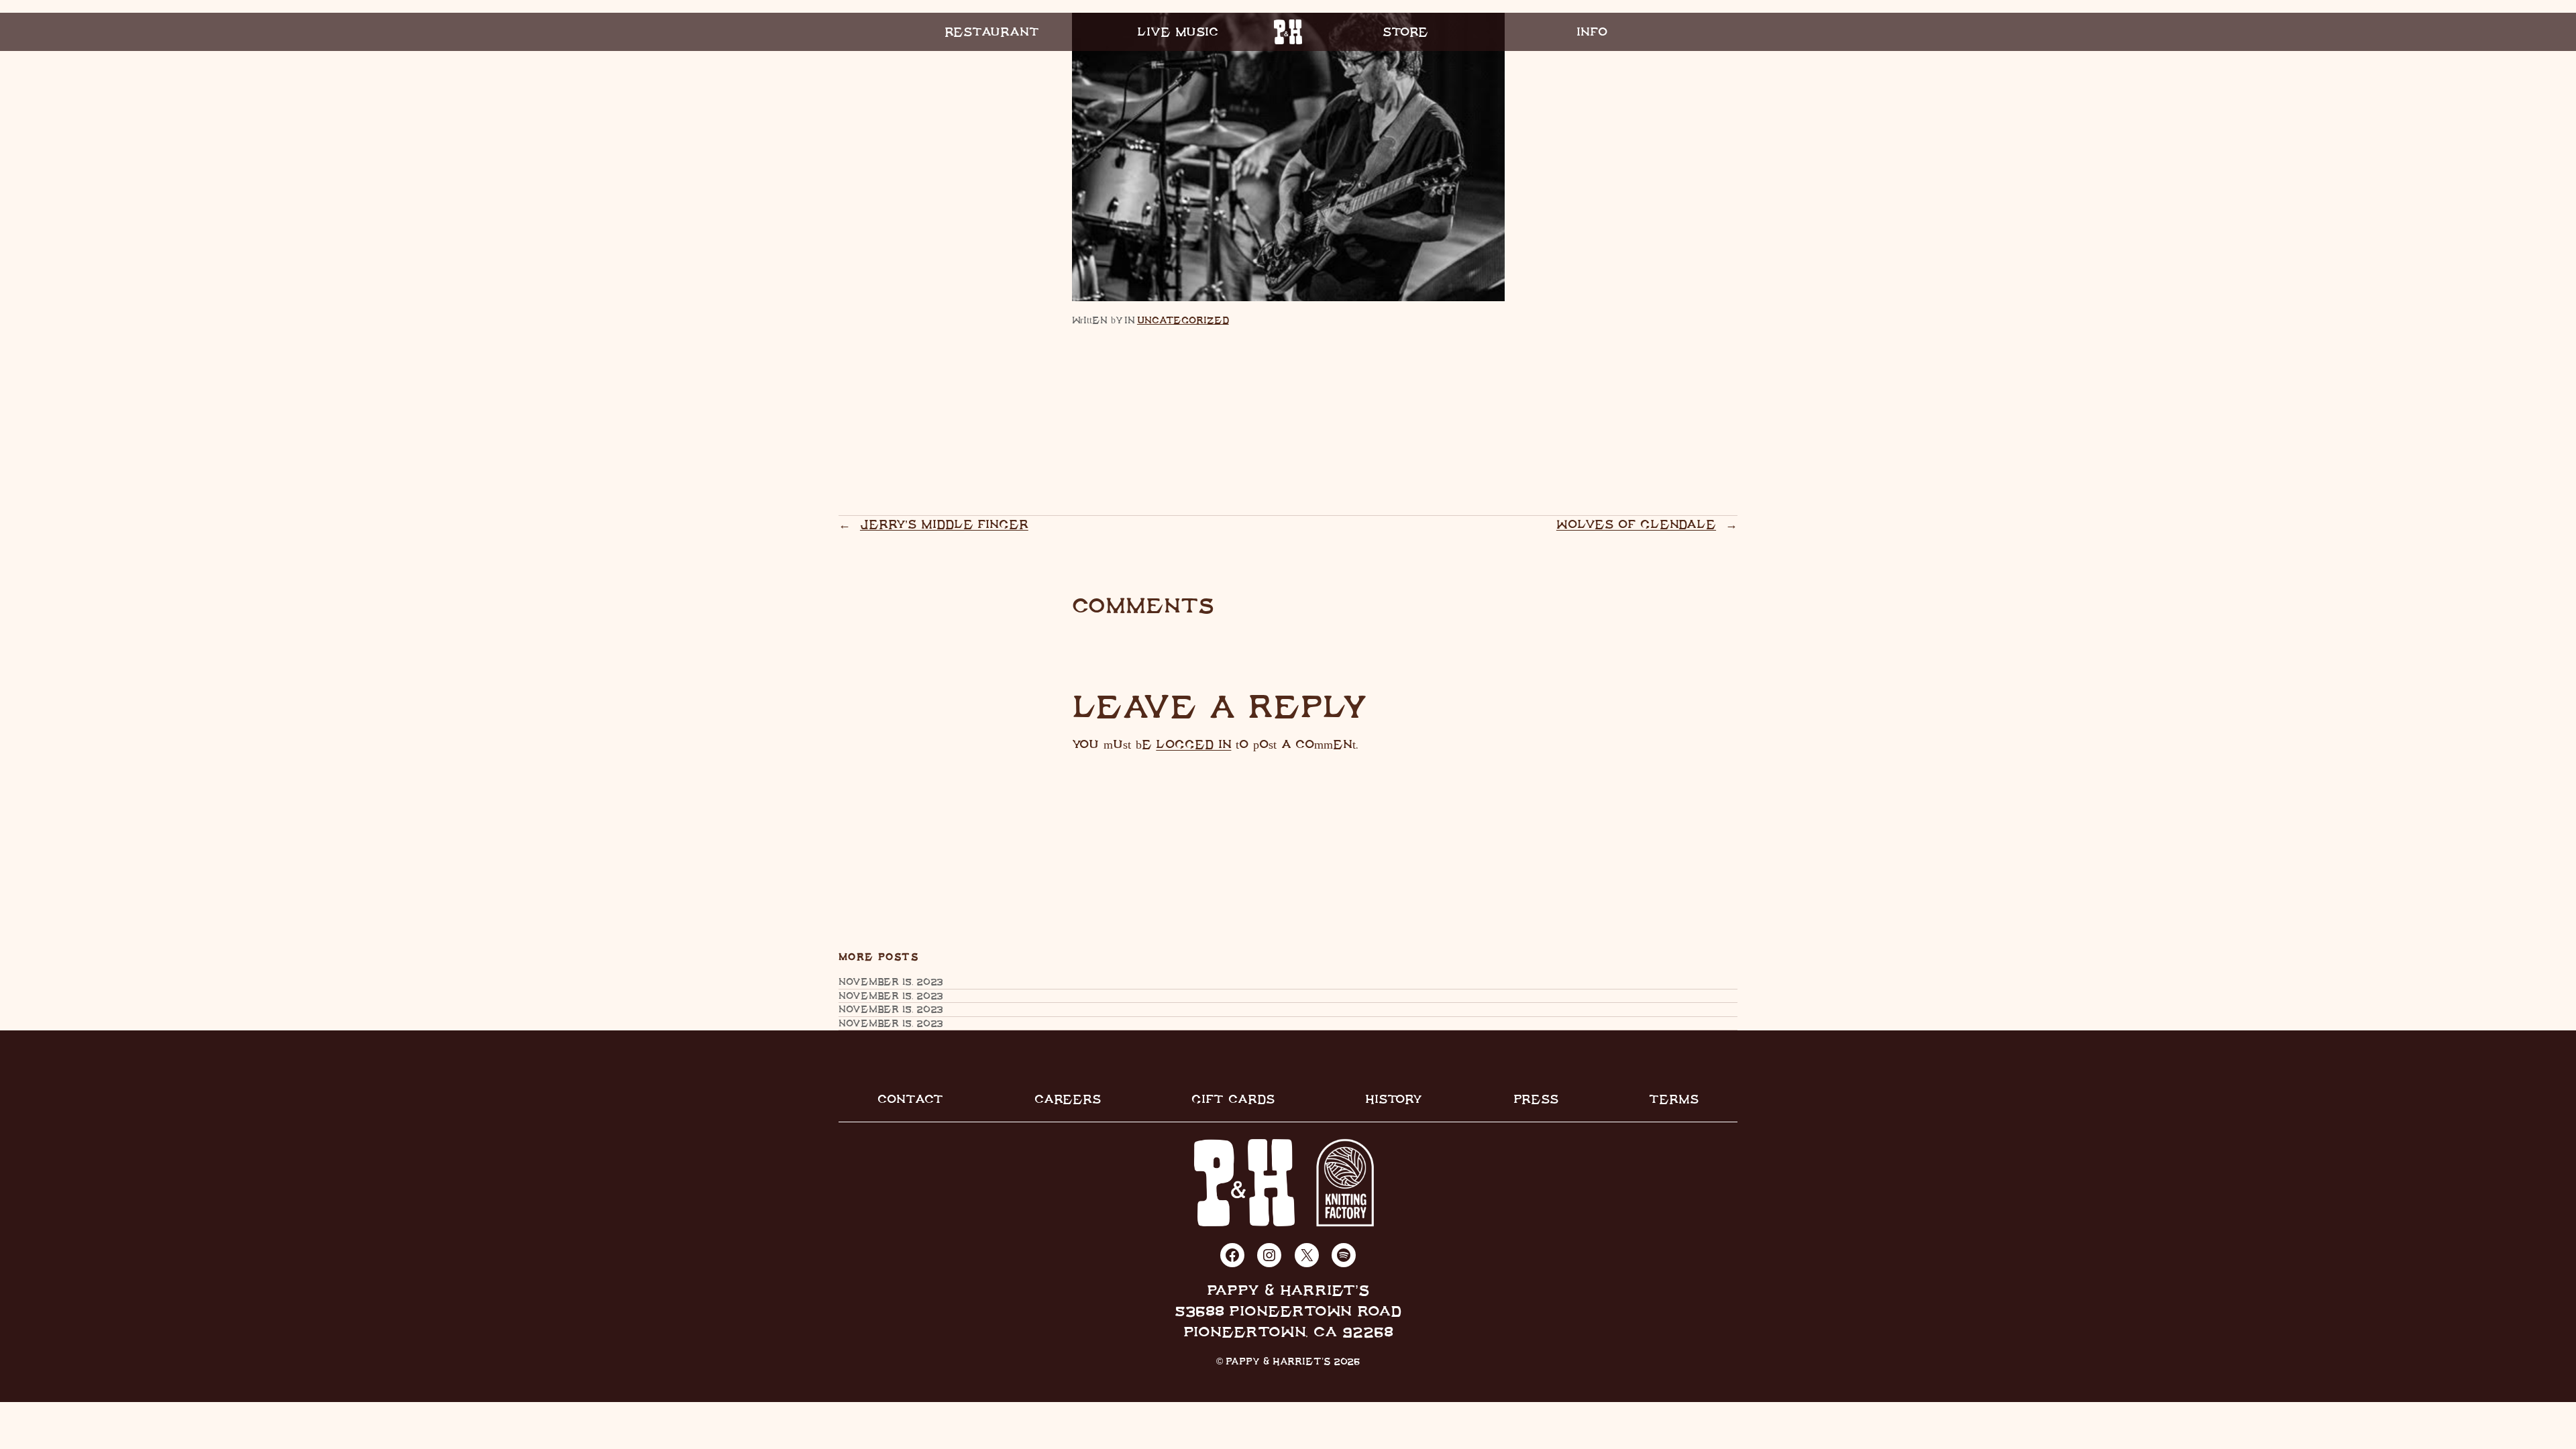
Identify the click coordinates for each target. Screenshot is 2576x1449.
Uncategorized (1183, 320)
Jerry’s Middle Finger (944, 524)
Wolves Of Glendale (1636, 524)
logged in (1193, 744)
